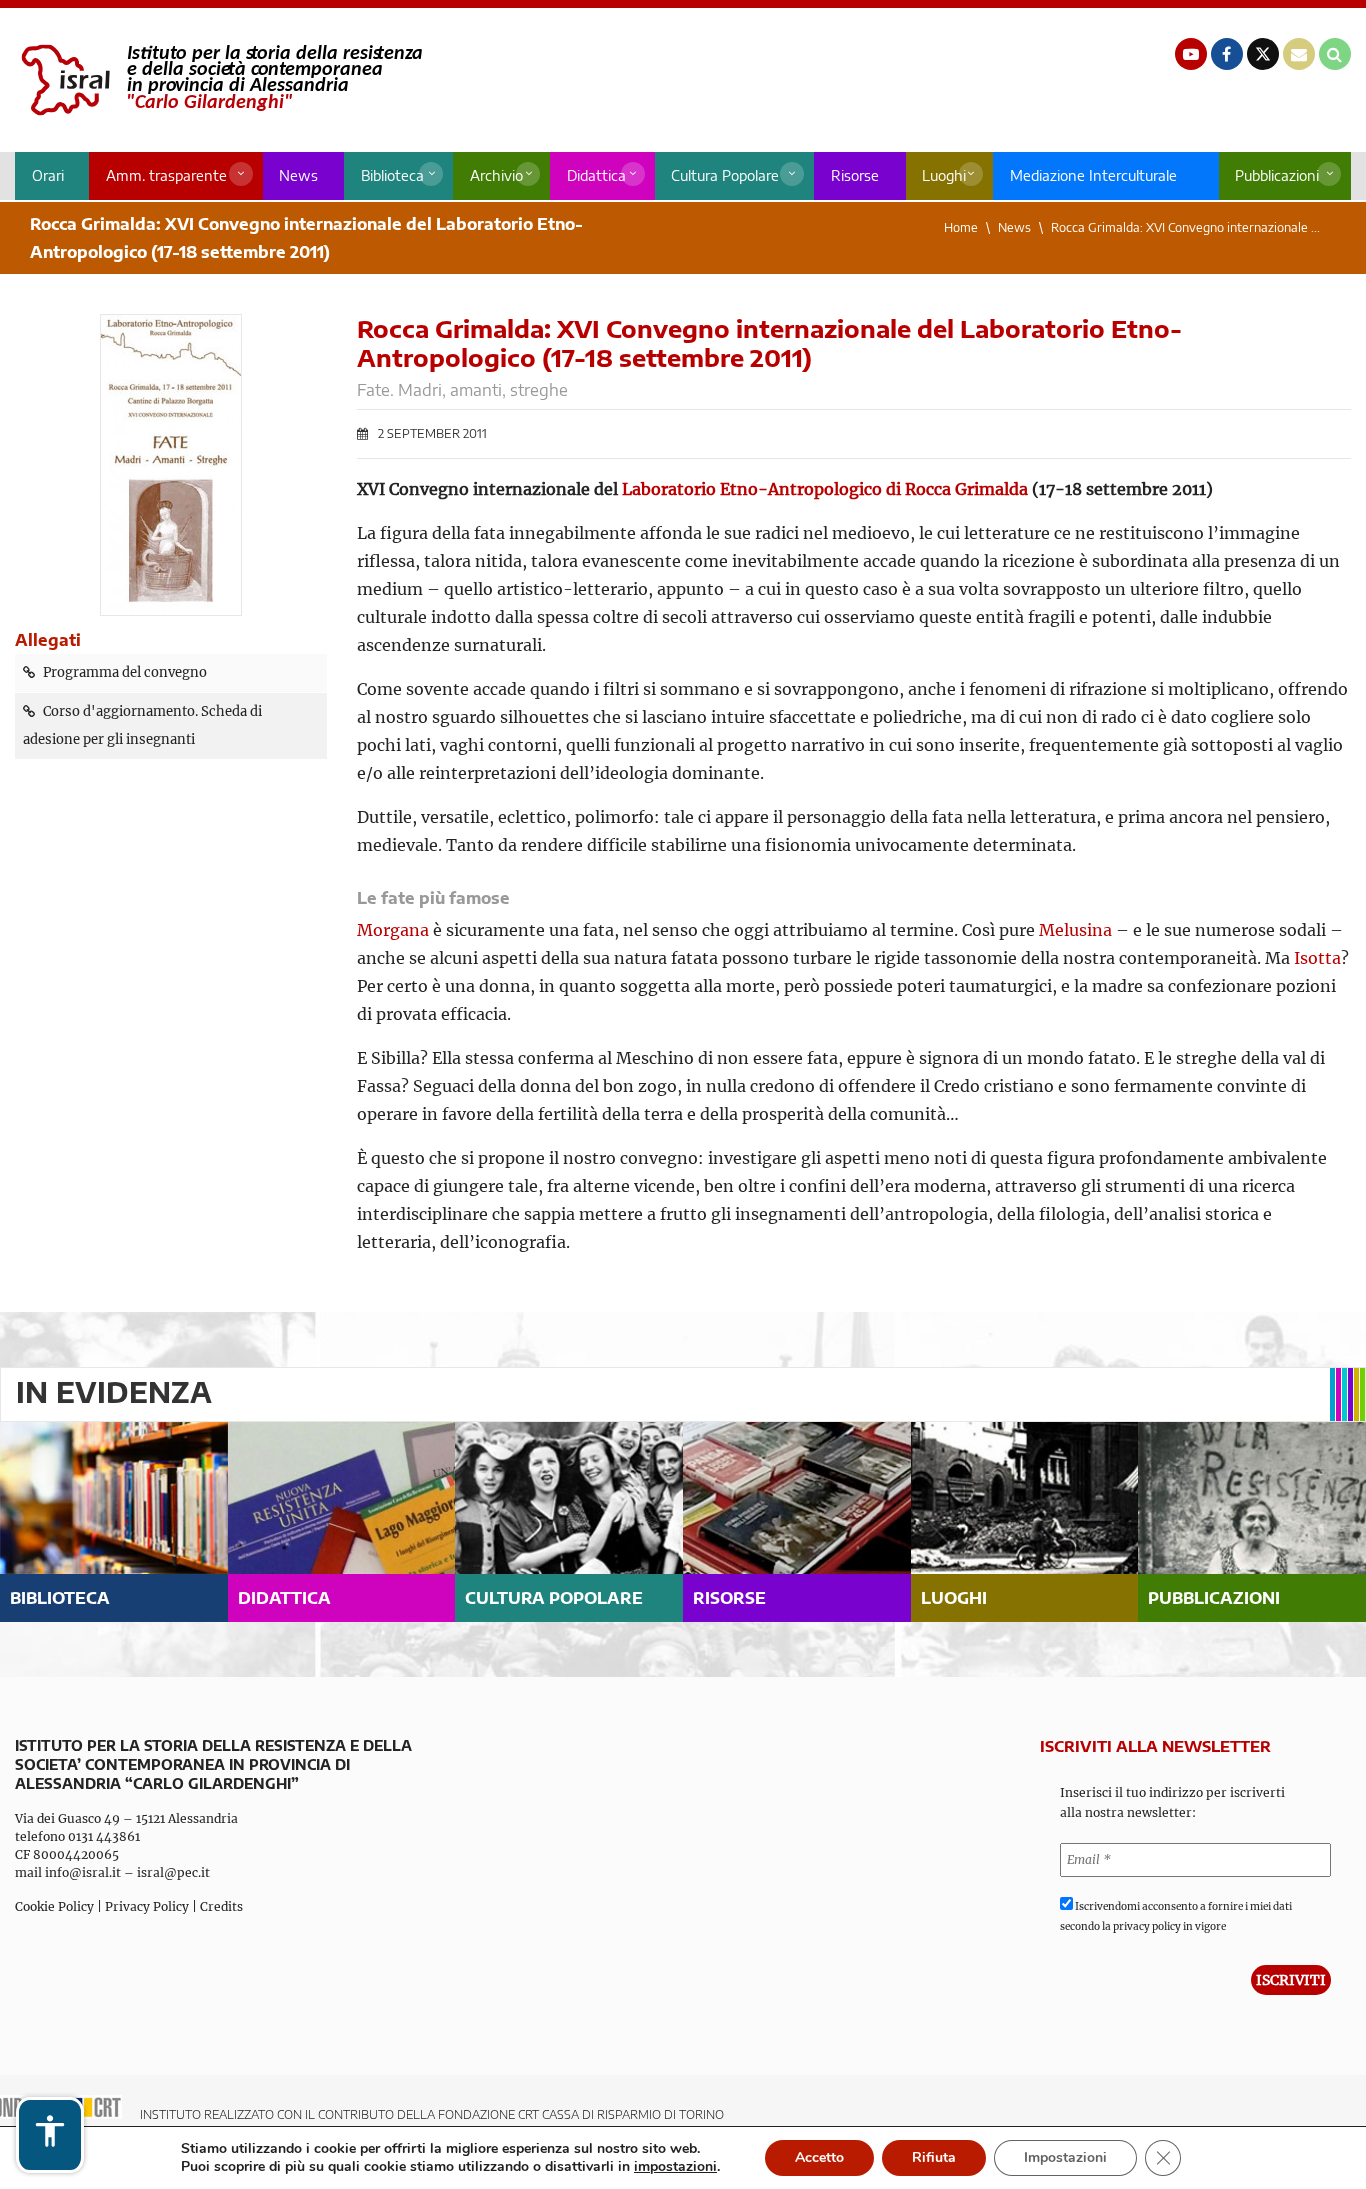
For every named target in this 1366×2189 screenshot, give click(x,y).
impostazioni (675, 2167)
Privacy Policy (147, 1906)
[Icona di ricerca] (1335, 54)
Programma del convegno (125, 672)
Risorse (855, 175)
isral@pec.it (173, 1872)
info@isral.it (83, 1872)
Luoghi (944, 175)
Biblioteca (392, 175)
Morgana (393, 930)
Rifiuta (934, 2157)
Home (961, 227)
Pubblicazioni (1277, 175)
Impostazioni (1065, 2157)
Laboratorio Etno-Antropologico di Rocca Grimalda (825, 489)
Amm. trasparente (166, 175)
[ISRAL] (218, 80)
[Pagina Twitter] (1263, 54)
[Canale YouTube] (1191, 54)
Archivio (496, 175)
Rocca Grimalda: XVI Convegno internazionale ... (1185, 227)
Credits (221, 1906)
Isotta (1317, 958)
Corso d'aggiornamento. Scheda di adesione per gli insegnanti (142, 725)
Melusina (1075, 930)
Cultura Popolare (725, 175)
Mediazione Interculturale (1093, 175)
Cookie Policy (54, 1906)
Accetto (819, 2157)
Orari (48, 175)
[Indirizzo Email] (1299, 54)
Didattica (596, 175)
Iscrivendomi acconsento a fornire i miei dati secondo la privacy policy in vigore (1176, 1916)
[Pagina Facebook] (1227, 54)
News (298, 175)
